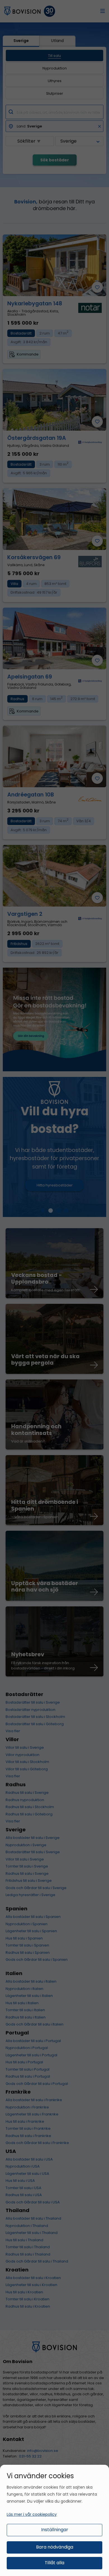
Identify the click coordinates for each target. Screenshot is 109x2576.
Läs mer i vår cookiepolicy (32, 2514)
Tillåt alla (54, 2563)
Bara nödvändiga (55, 2547)
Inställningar (55, 2530)
